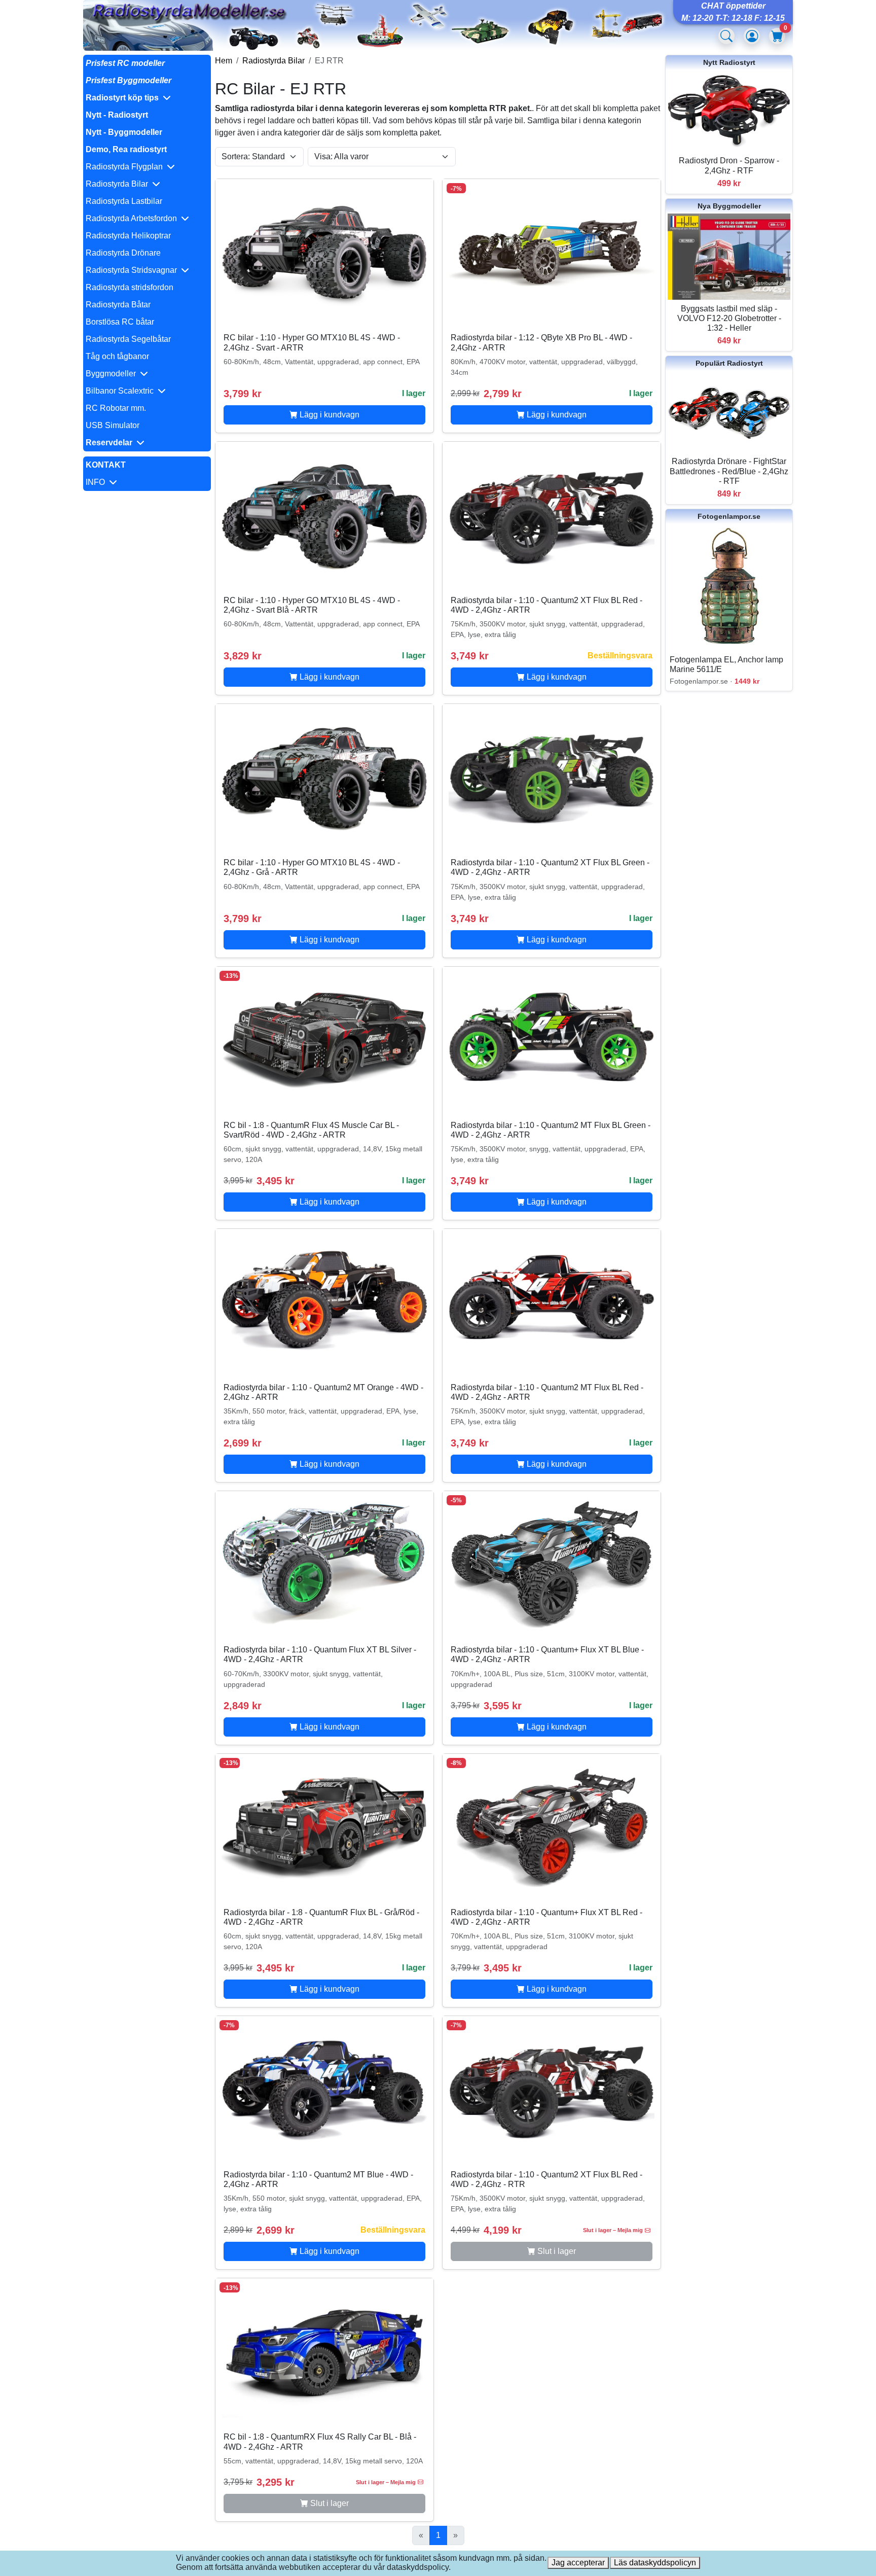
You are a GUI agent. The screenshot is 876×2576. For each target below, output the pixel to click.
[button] (147, 98)
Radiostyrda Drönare (123, 253)
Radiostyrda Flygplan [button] (126, 167)
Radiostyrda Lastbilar (124, 201)
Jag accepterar (578, 2563)
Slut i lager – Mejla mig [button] (613, 2230)
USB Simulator (113, 425)
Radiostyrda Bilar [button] (119, 184)
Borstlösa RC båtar (120, 322)
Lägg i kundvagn (328, 415)
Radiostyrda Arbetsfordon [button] (133, 218)
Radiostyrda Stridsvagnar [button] (133, 270)
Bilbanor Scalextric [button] (122, 391)
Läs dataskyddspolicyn (655, 2563)
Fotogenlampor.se (729, 516)
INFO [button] (97, 482)
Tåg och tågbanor (117, 356)
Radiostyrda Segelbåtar (128, 339)
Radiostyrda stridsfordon (130, 287)
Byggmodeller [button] (113, 374)
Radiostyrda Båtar (118, 305)
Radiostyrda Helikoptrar (128, 236)
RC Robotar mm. (116, 408)
